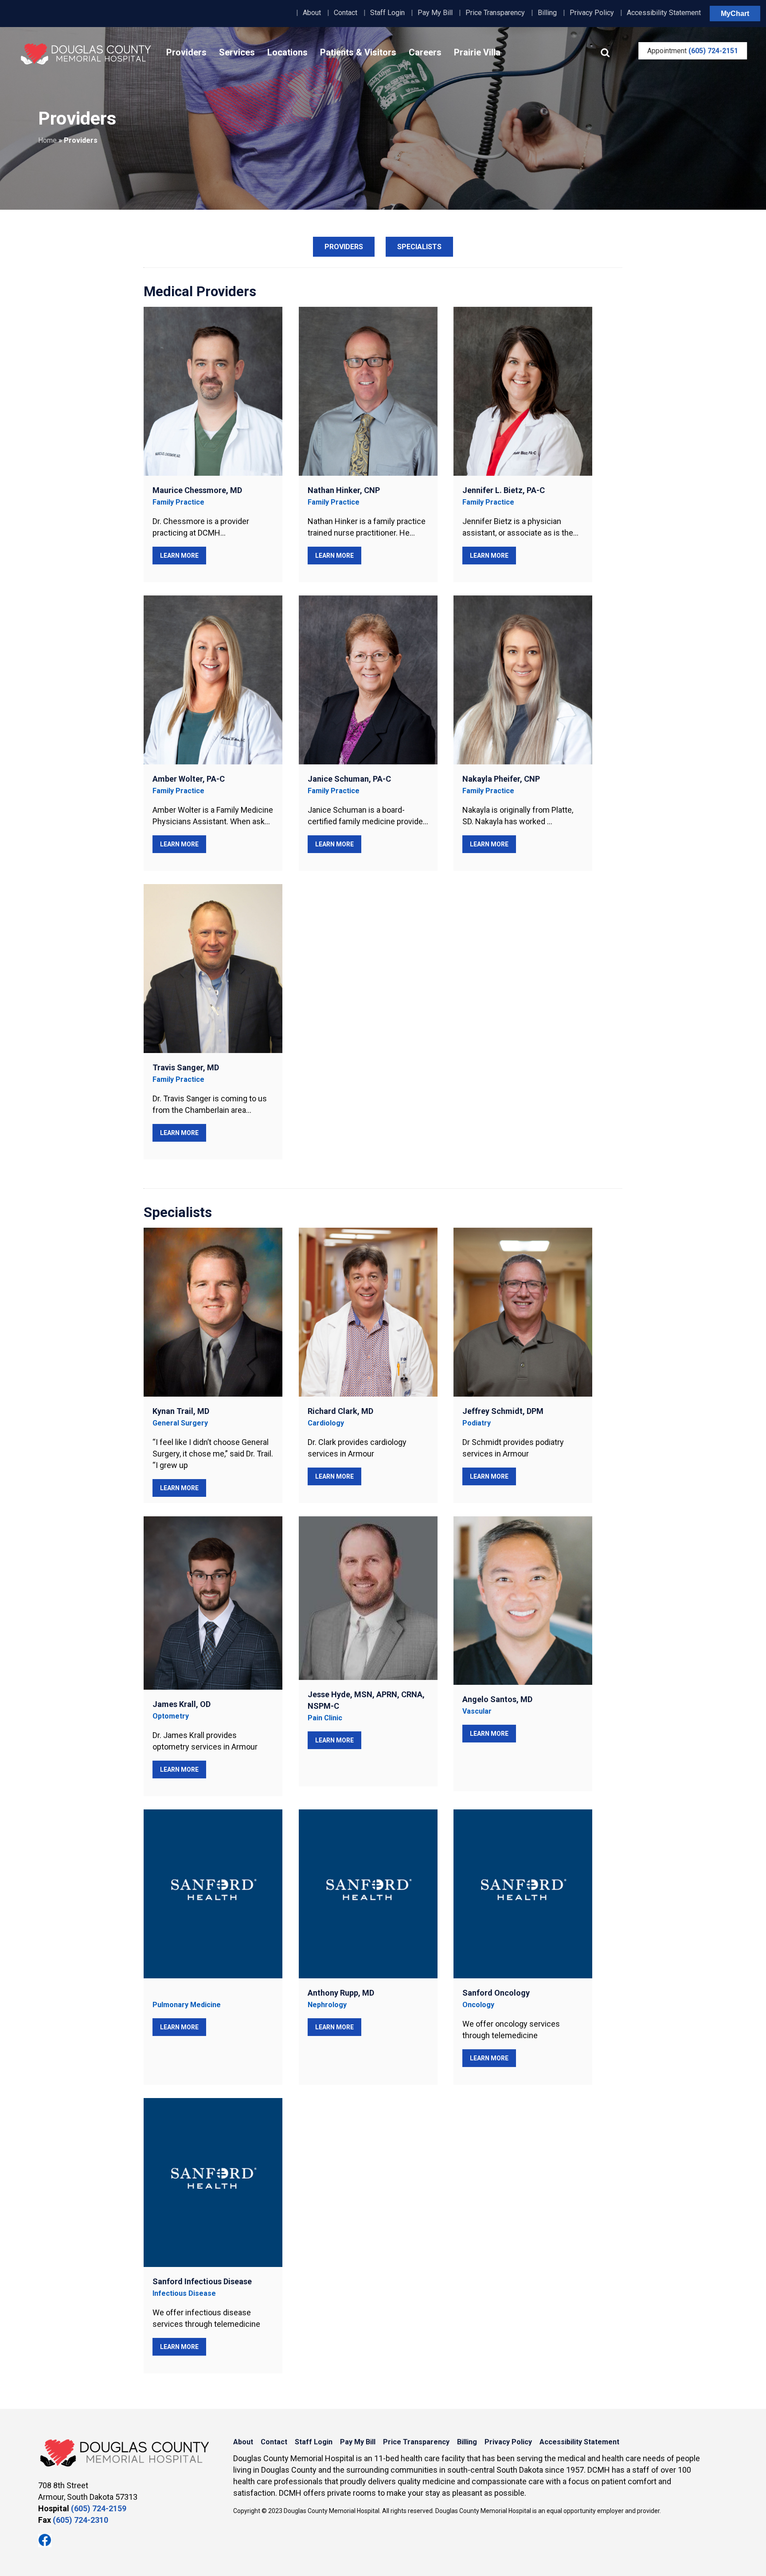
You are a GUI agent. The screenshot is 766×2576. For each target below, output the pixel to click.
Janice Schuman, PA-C (349, 779)
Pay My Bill (435, 13)
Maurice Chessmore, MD (197, 490)
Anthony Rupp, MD (341, 1993)
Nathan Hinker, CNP (344, 490)
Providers (186, 52)
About (312, 13)
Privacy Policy (592, 13)
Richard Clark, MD (340, 1411)
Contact (346, 13)
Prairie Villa (477, 52)
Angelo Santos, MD (497, 1699)
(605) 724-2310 (80, 2520)
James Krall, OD (182, 1704)
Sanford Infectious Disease (202, 2281)
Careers (425, 52)
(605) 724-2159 (99, 2508)
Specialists (419, 247)
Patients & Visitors (358, 52)
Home (47, 140)
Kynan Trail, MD (181, 1411)
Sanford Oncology (496, 1993)
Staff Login (387, 13)
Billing (547, 13)
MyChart (735, 14)
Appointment (693, 51)
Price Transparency (495, 13)
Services (237, 52)
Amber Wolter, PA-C (189, 779)
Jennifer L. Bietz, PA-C (504, 490)
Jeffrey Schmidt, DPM (503, 1411)
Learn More (179, 556)
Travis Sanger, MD (186, 1067)
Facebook (45, 2541)
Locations (287, 52)
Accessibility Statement (664, 13)
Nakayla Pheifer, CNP (501, 779)
